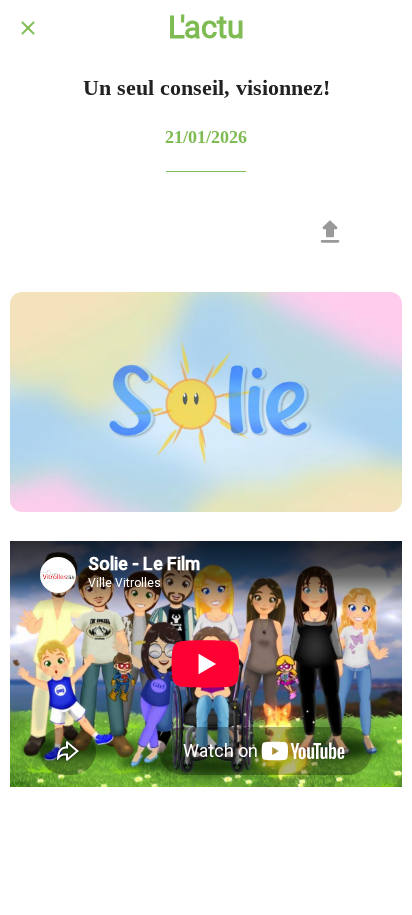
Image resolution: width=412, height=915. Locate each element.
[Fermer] (28, 28)
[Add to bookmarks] (378, 232)
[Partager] (330, 232)
